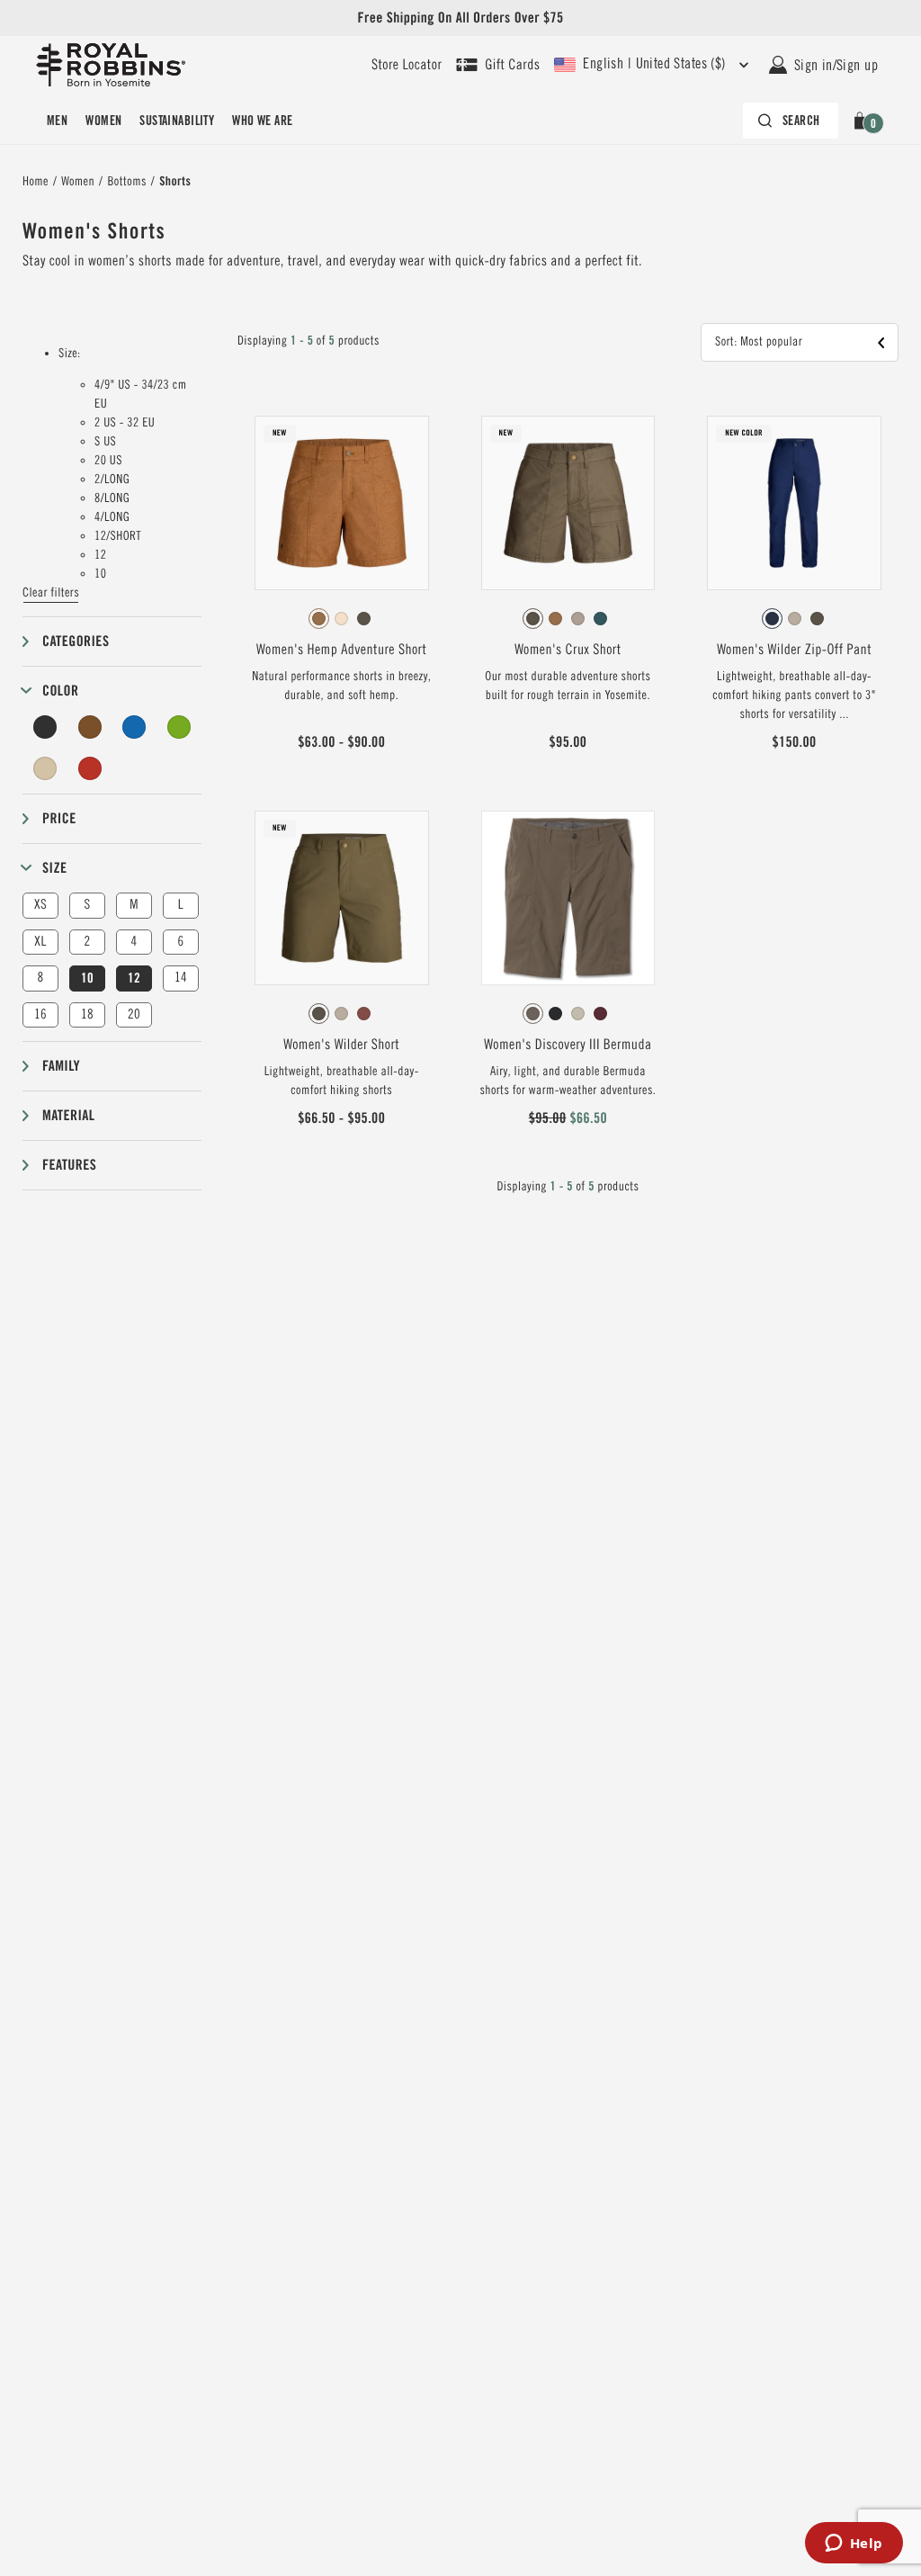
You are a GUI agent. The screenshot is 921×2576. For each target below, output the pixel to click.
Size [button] (54, 868)
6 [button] (180, 942)
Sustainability (177, 121)
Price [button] (59, 818)
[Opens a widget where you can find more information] (854, 2545)
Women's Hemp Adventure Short (341, 650)
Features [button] (69, 1165)
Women (103, 121)
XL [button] (40, 942)
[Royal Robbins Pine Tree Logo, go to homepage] (111, 65)
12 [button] (134, 978)
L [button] (181, 905)
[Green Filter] (179, 727)
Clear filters (51, 593)
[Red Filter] (90, 768)
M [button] (134, 905)
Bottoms (126, 182)
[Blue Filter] (134, 727)
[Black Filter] (45, 727)
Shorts (175, 182)
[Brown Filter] (90, 727)
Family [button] (61, 1066)
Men (57, 121)
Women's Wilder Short (341, 1045)
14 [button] (181, 978)
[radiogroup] (342, 619)
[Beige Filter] (45, 768)
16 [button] (40, 1014)
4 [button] (134, 942)
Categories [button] (76, 641)
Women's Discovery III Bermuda (568, 1045)
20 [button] (134, 1014)
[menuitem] (57, 121)
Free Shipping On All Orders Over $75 (460, 18)
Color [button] (60, 691)
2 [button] (87, 942)
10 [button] (87, 978)
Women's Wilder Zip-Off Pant (794, 650)
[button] (863, 121)
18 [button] (87, 1014)
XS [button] (40, 905)
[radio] (319, 619)
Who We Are (262, 121)
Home (36, 182)
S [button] (87, 905)
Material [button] (68, 1115)
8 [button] (40, 978)
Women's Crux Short (568, 650)
